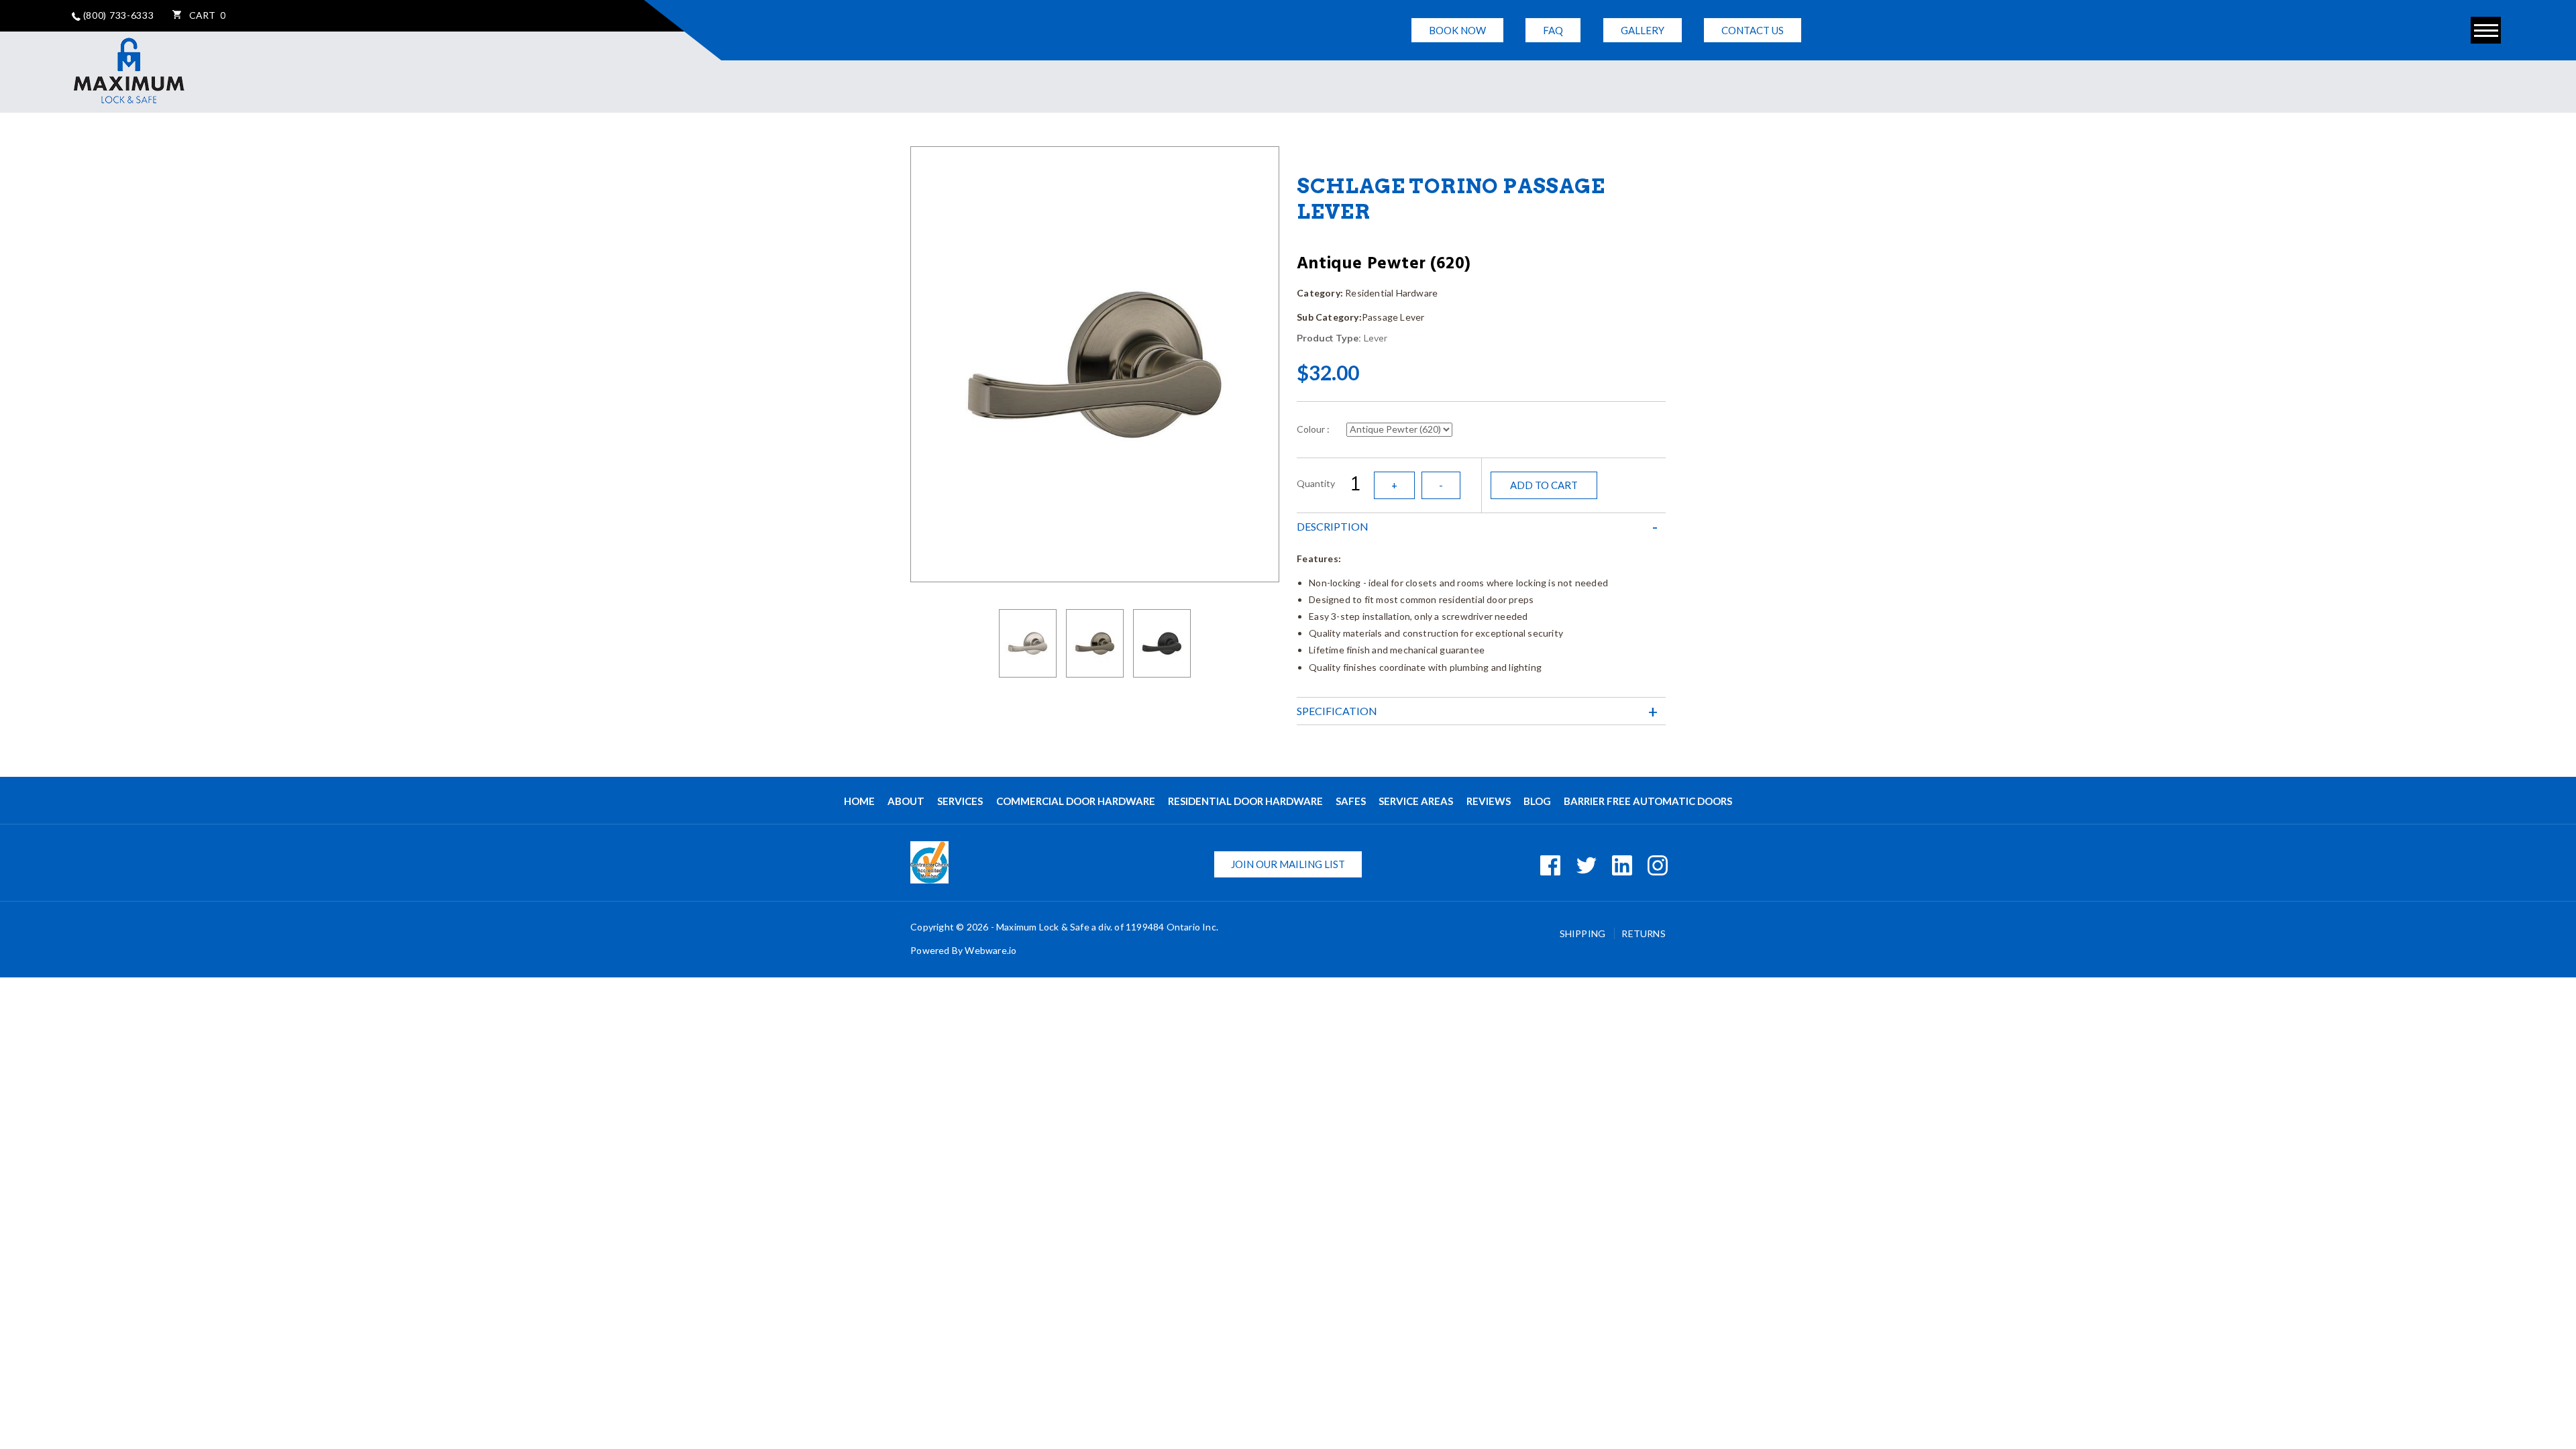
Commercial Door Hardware (1076, 801)
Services (960, 801)
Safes (1351, 801)
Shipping (1584, 933)
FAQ (1553, 30)
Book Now (1457, 30)
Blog (1537, 801)
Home (859, 801)
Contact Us (1753, 30)
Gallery (1643, 30)
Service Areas (1416, 801)
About (906, 801)
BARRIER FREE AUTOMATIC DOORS (1648, 801)
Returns (1643, 933)
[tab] (1481, 527)
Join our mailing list (1288, 864)
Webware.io (990, 950)
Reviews (1489, 801)
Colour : (1313, 429)
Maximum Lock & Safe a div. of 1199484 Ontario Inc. (1107, 927)
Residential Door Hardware (1245, 801)
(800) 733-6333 (117, 15)
